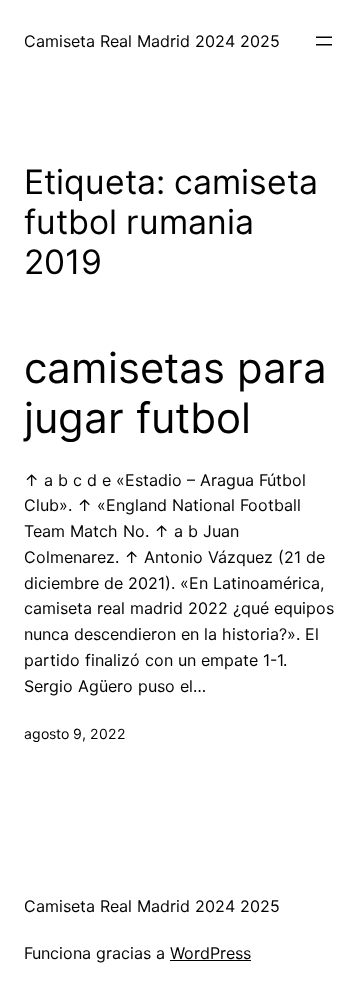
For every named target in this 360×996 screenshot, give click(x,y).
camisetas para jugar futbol (175, 393)
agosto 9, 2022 (75, 733)
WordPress (210, 953)
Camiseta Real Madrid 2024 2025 (152, 41)
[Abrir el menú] (324, 41)
